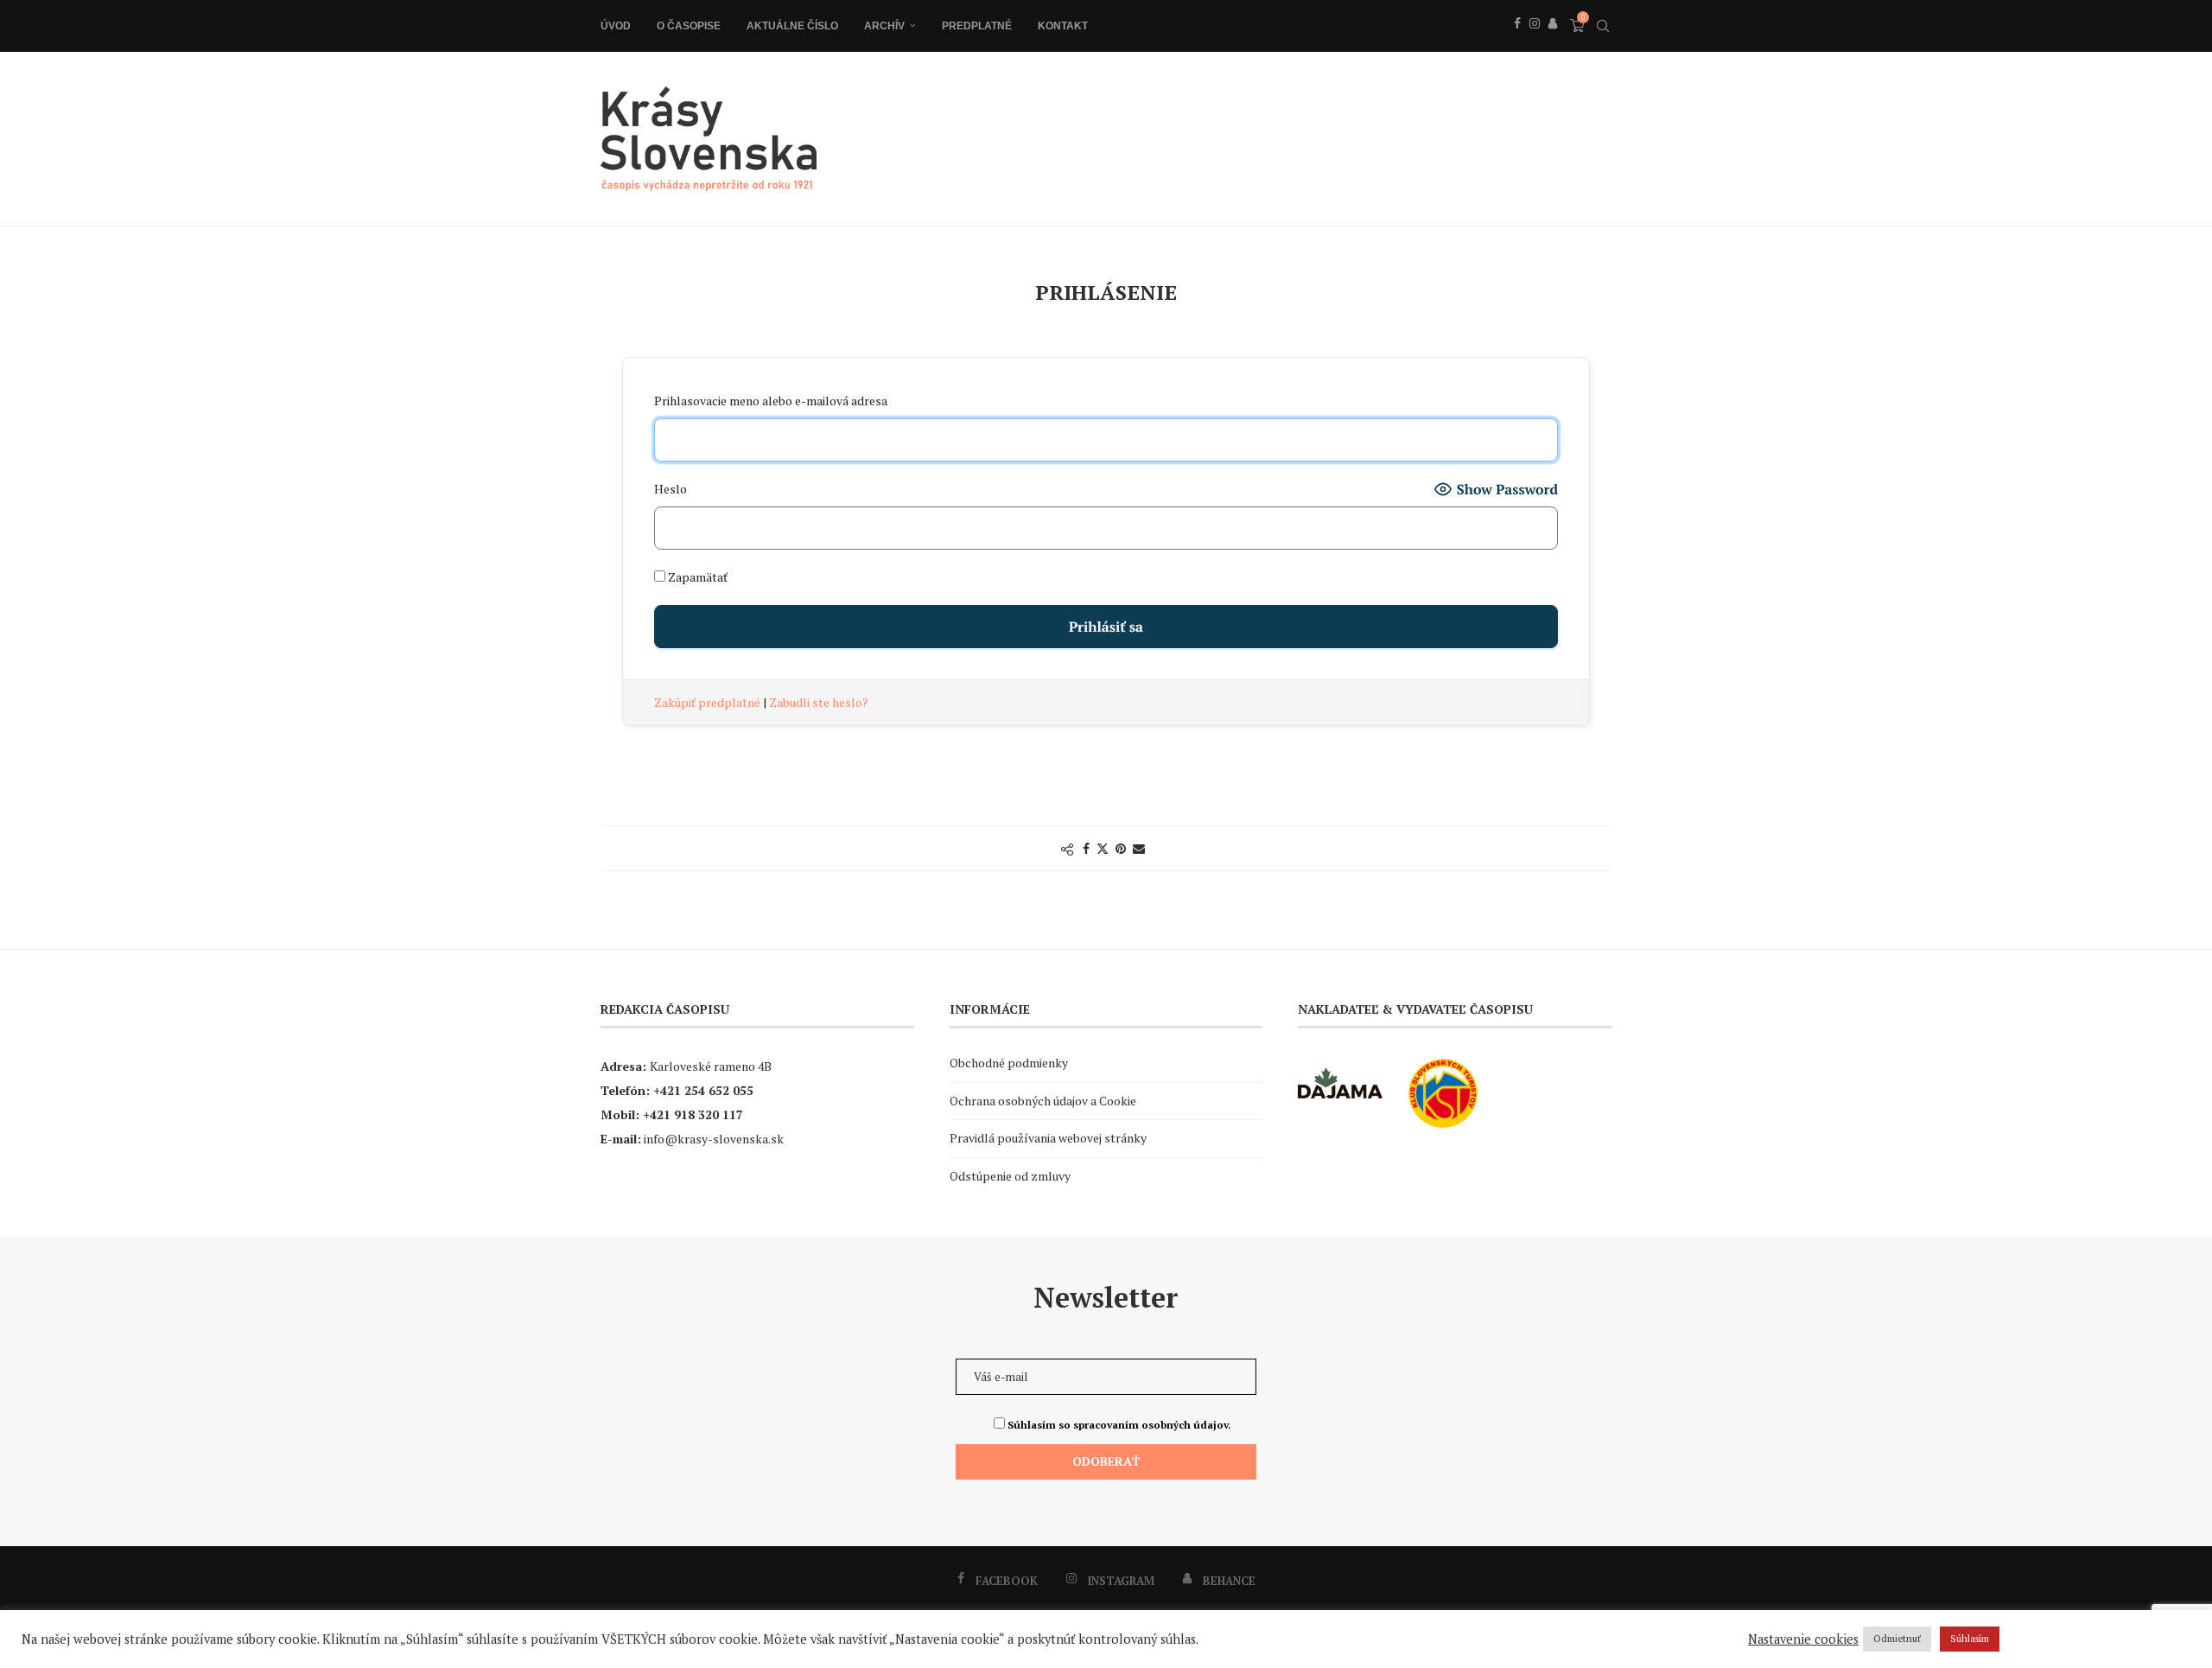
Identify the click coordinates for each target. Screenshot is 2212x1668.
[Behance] (1553, 42)
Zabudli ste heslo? (819, 702)
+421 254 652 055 (703, 1090)
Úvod (616, 26)
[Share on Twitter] (1103, 848)
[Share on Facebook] (1086, 848)
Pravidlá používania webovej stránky (1048, 1138)
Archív (884, 26)
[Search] (1603, 26)
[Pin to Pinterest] (1121, 848)
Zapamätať (696, 577)
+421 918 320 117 (693, 1114)
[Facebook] (1517, 42)
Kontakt (1063, 26)
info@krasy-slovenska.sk (714, 1139)
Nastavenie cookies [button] (1803, 1639)
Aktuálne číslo (792, 26)
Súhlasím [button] (1970, 1639)
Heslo (671, 489)
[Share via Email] (1139, 848)
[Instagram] (1535, 42)
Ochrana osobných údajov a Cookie (1043, 1101)
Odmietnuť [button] (1897, 1639)
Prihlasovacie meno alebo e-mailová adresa (771, 401)
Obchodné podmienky (1009, 1063)
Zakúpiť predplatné (709, 702)
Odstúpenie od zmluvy (1010, 1176)
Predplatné (977, 26)
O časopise (689, 26)
